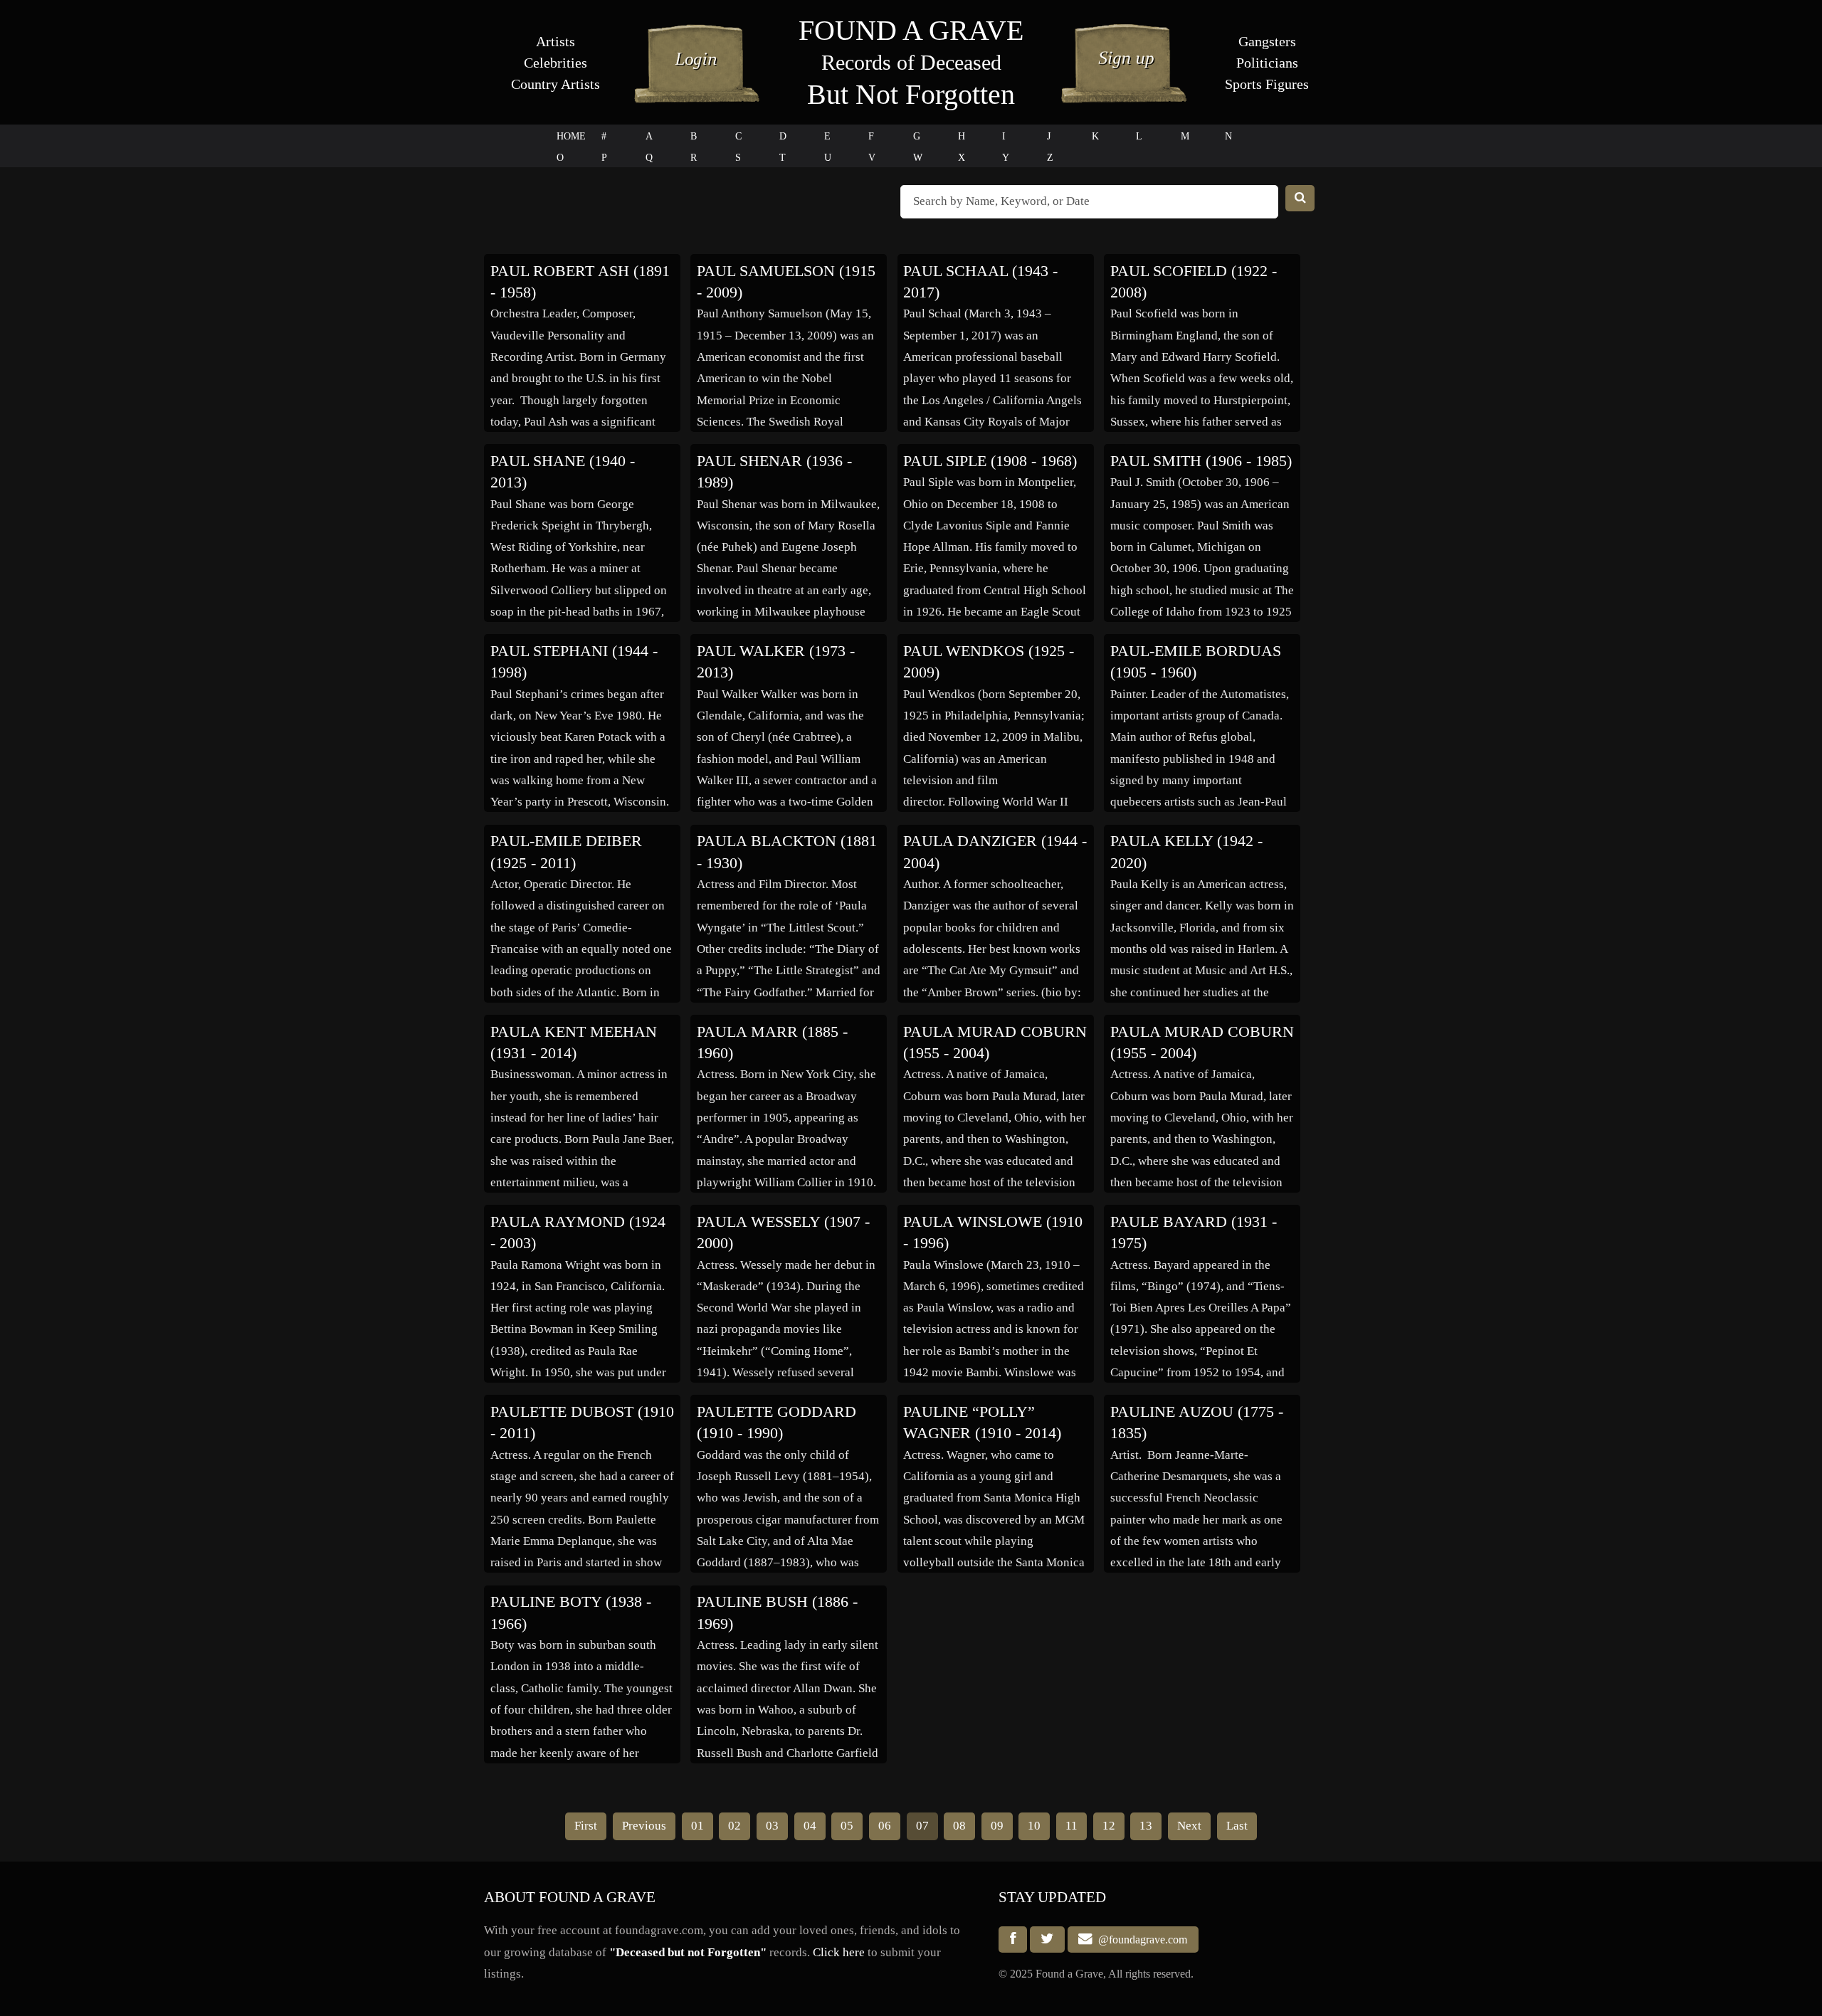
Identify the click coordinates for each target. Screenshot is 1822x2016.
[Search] (1300, 198)
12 (1109, 1826)
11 (1071, 1826)
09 (997, 1826)
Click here (839, 1952)
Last (1237, 1826)
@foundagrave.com (1140, 1940)
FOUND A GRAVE (911, 30)
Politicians (1267, 63)
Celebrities (555, 63)
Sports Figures (1267, 84)
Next (1189, 1826)
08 (959, 1826)
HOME (571, 136)
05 (847, 1826)
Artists (555, 41)
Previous (644, 1826)
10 (1034, 1826)
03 (772, 1826)
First (586, 1826)
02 (734, 1826)
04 (810, 1826)
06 (885, 1826)
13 (1146, 1826)
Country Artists (555, 84)
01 (697, 1826)
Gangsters (1267, 41)
